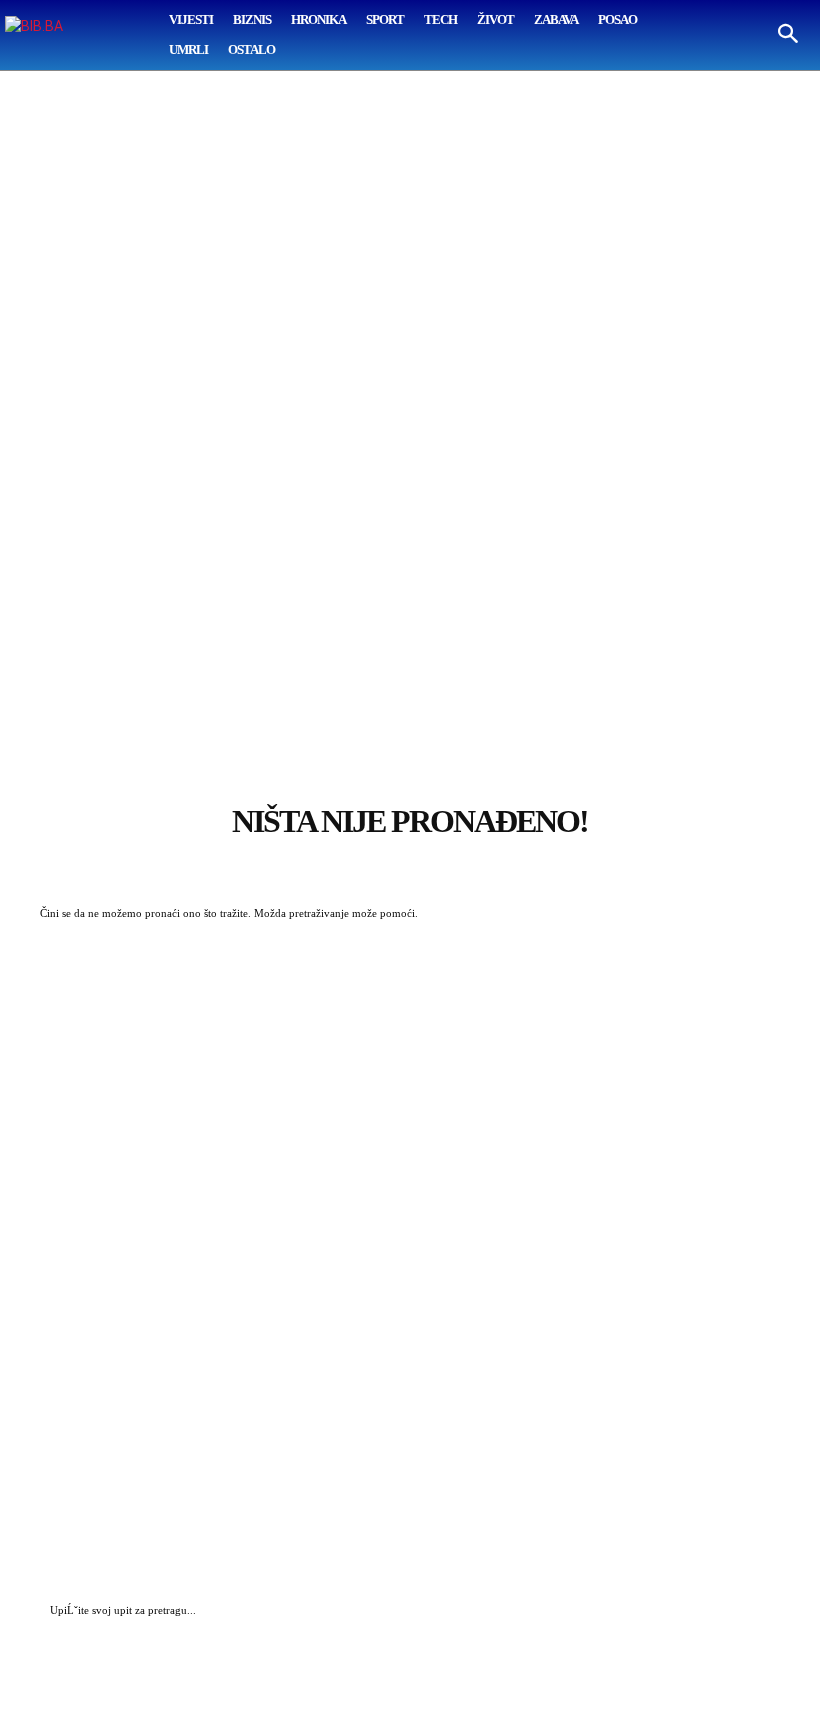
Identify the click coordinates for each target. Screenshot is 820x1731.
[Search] (760, 1612)
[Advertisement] (410, 396)
